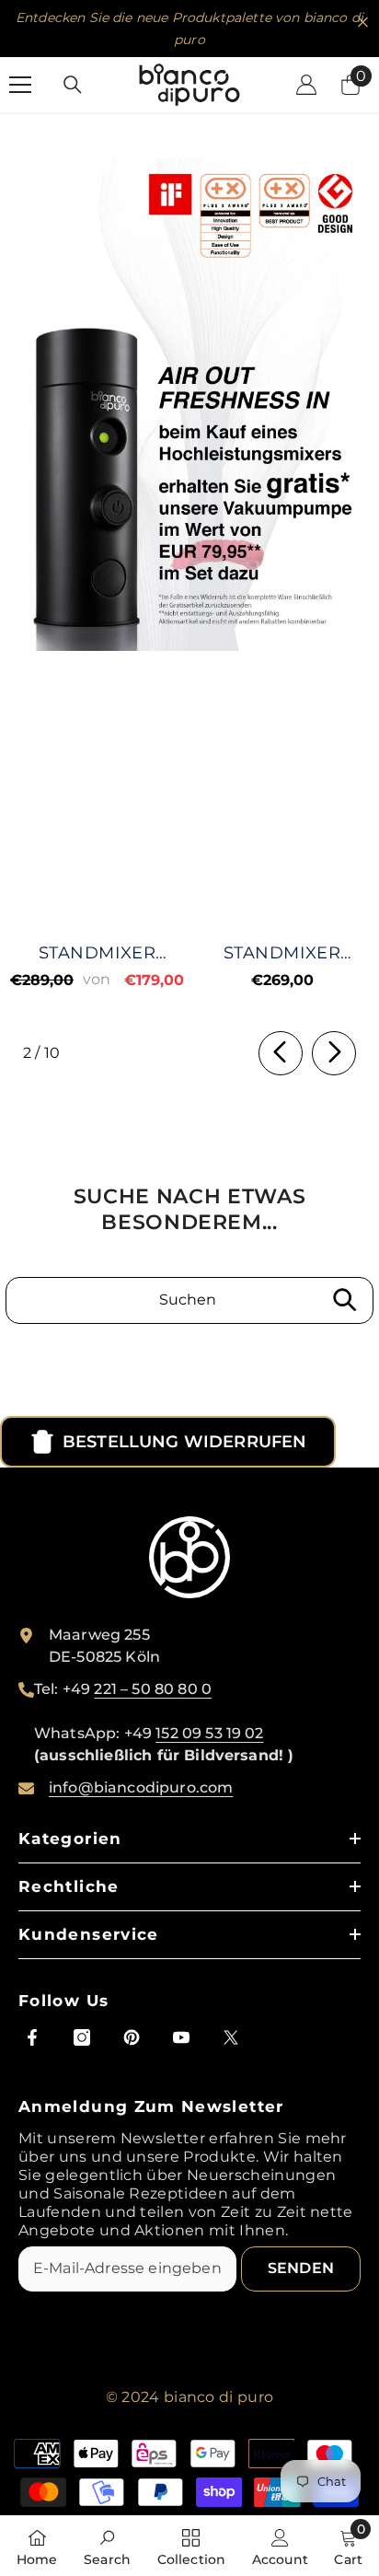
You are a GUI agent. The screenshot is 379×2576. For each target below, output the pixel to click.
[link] (189, 405)
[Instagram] (82, 2037)
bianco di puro (218, 2397)
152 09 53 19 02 (209, 1733)
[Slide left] (281, 1053)
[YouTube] (181, 2037)
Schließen (363, 23)
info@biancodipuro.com (141, 1787)
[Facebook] (32, 2037)
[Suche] (73, 85)
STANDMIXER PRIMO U (282, 953)
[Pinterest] (132, 2037)
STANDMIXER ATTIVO (97, 953)
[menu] (20, 85)
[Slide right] (334, 1053)
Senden (301, 2268)
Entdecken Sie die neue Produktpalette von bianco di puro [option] (189, 29)
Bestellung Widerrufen (184, 1442)
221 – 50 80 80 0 (153, 1689)
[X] (231, 2037)
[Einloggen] (306, 85)
